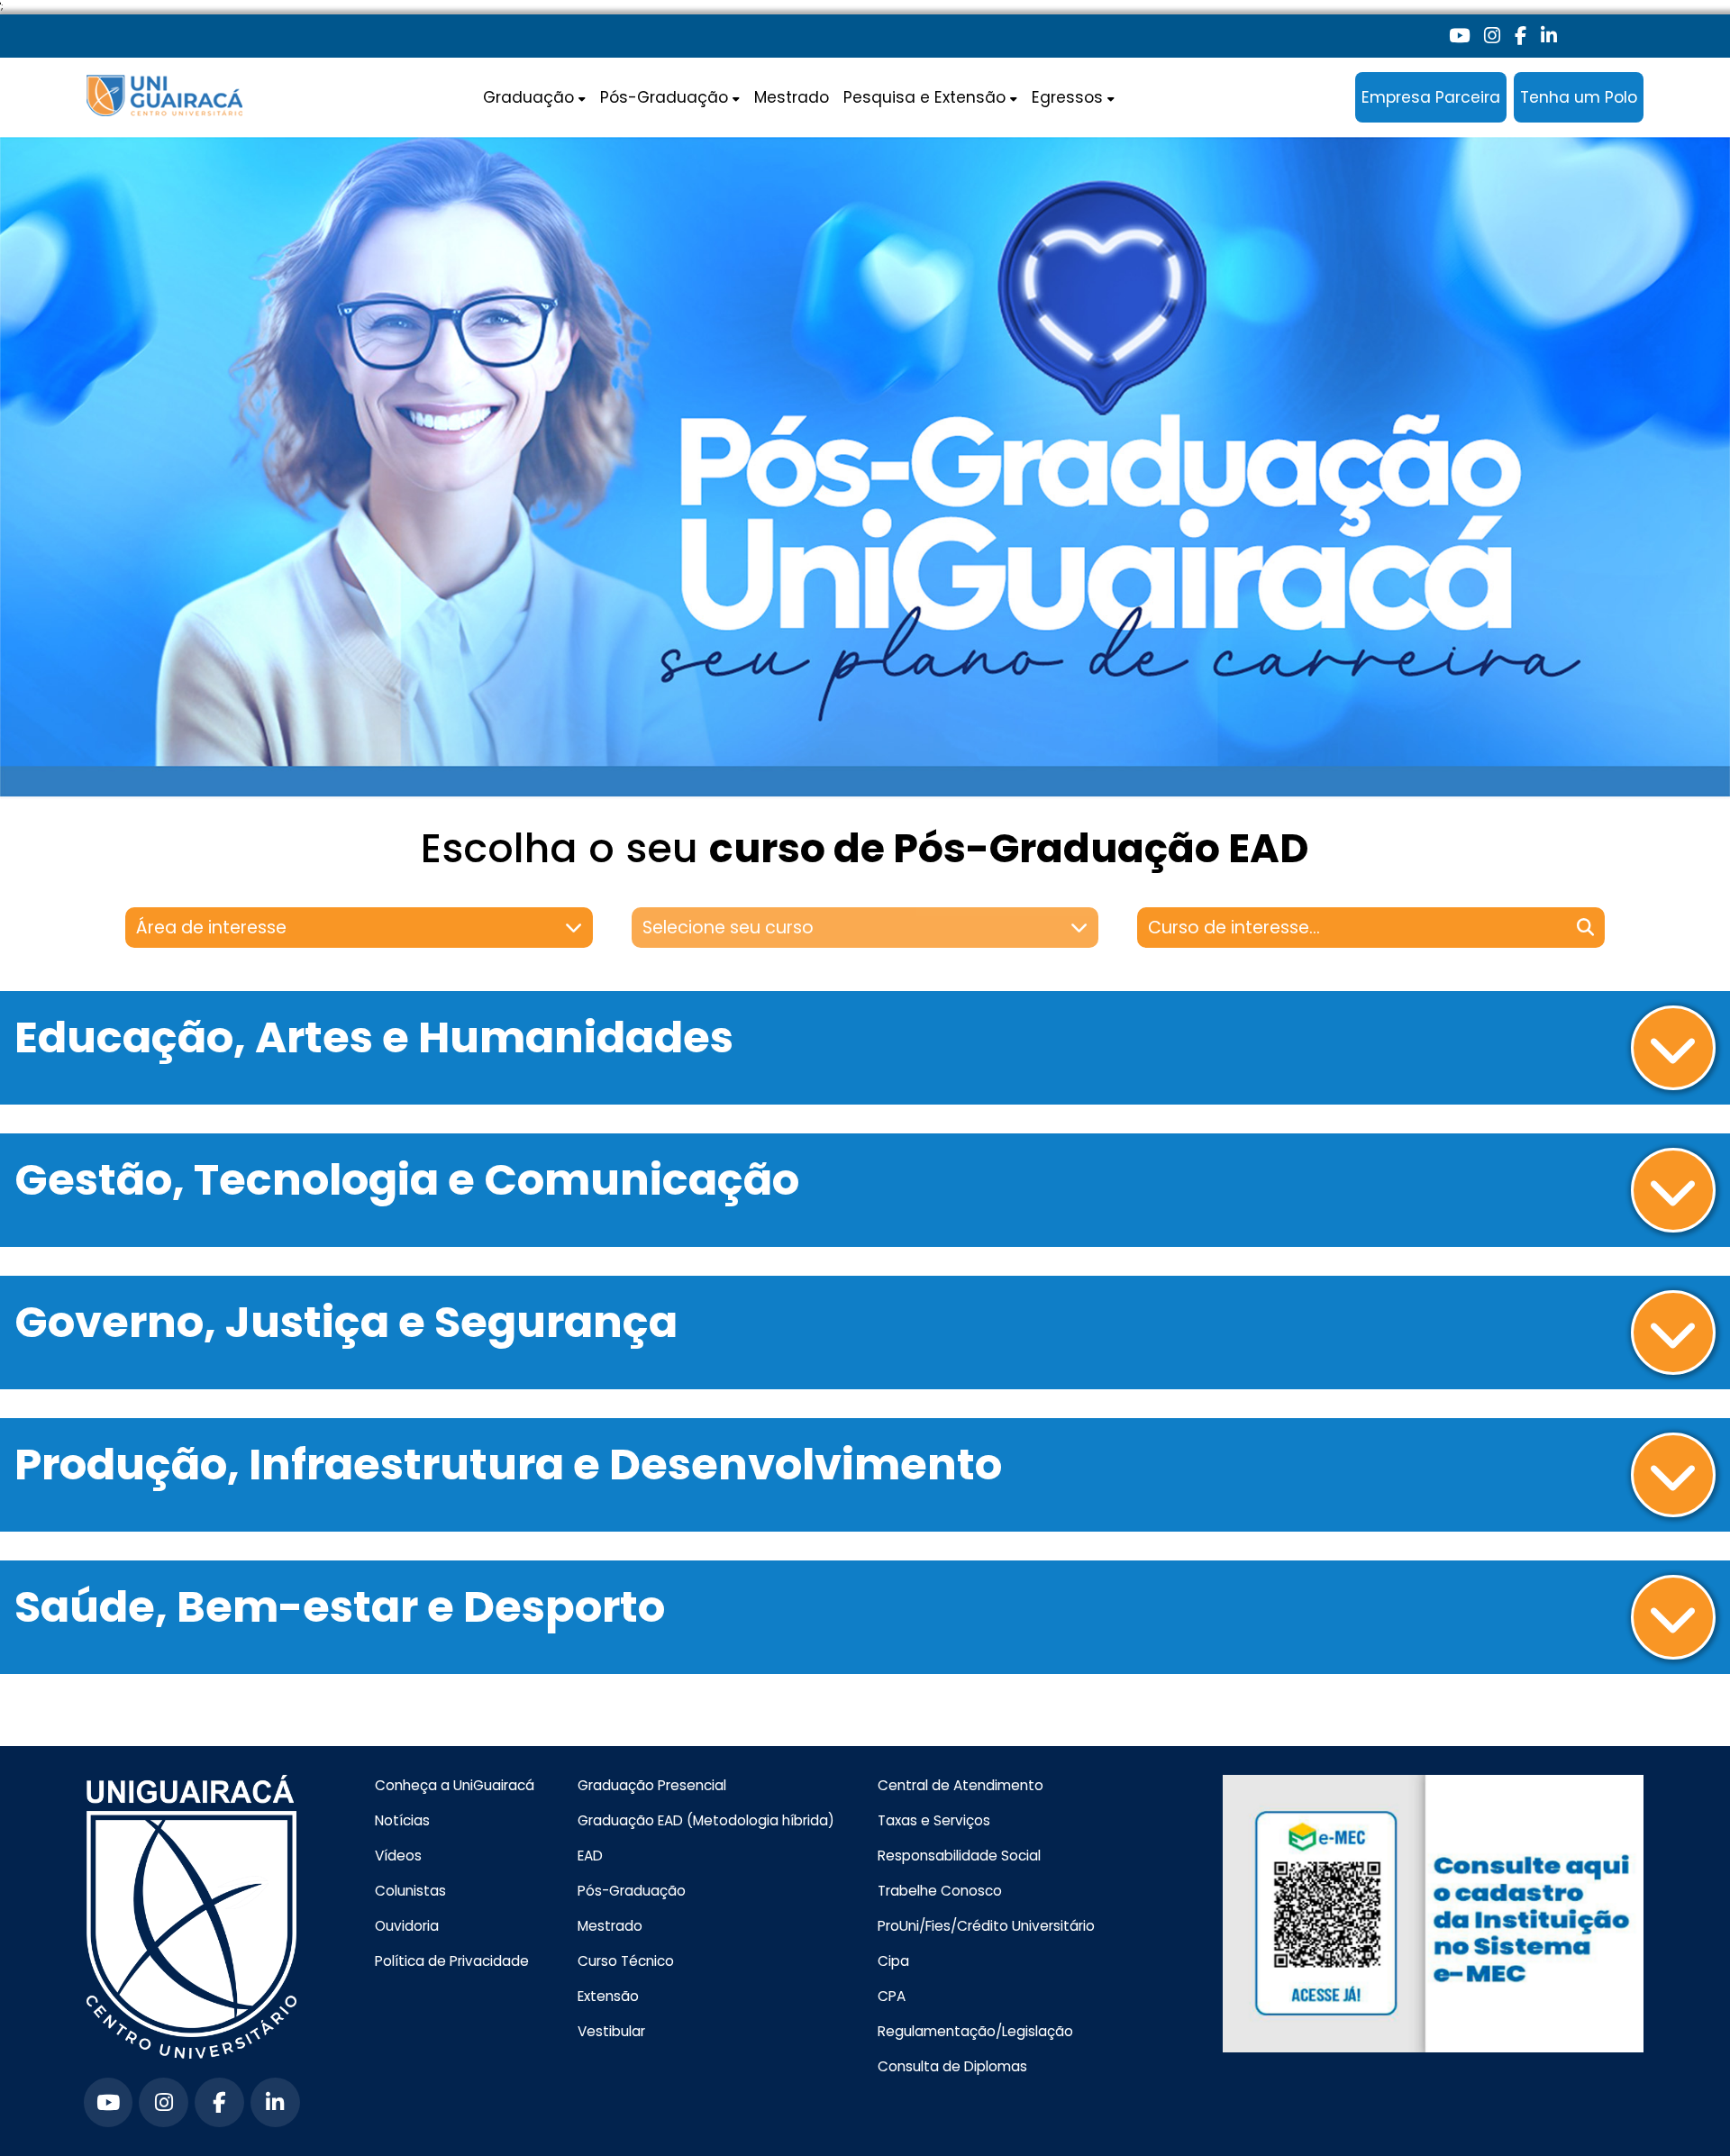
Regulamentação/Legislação (975, 2031)
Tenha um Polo (1579, 97)
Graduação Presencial (652, 1785)
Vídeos (398, 1856)
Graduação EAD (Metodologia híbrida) (706, 1820)
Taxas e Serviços (934, 1820)
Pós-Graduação (632, 1891)
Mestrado (792, 97)
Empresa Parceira (1431, 97)
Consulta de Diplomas (952, 2066)
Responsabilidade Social (959, 1856)
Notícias (402, 1820)
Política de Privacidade (452, 1961)
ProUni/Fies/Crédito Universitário (986, 1926)
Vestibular (611, 2031)
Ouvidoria (407, 1926)
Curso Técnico (626, 1961)
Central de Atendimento (961, 1785)
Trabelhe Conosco (940, 1891)
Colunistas (410, 1891)
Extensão (608, 1996)
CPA (892, 1996)
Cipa (893, 1961)
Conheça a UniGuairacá (455, 1785)
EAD (590, 1856)
